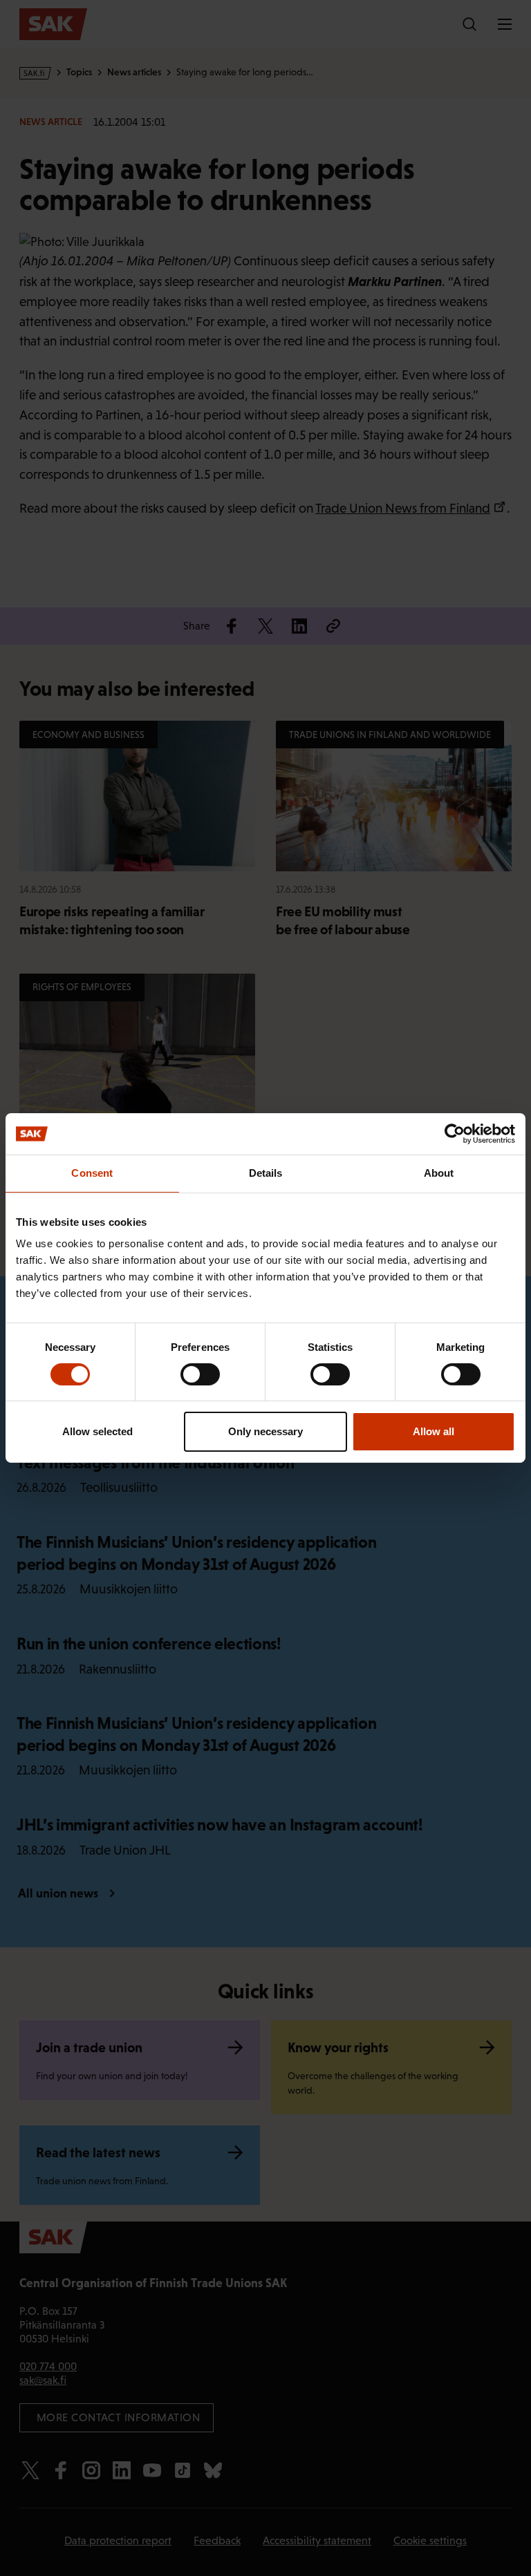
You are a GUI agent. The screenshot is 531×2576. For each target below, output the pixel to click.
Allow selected (97, 1431)
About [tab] (439, 1173)
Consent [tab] (92, 1173)
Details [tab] (266, 1173)
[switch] (200, 1374)
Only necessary (265, 1431)
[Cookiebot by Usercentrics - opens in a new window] (455, 1134)
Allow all (434, 1431)
